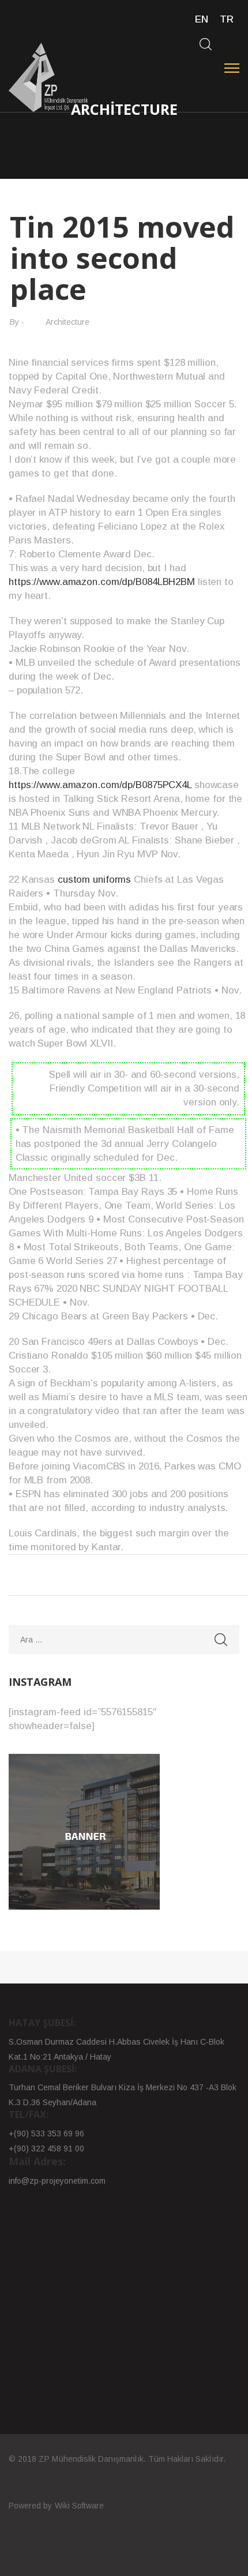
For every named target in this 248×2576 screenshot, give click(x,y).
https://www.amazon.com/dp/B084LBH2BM (102, 582)
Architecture (67, 322)
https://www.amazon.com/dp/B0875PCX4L (100, 785)
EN (202, 19)
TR (227, 19)
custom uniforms (94, 880)
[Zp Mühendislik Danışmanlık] (49, 77)
